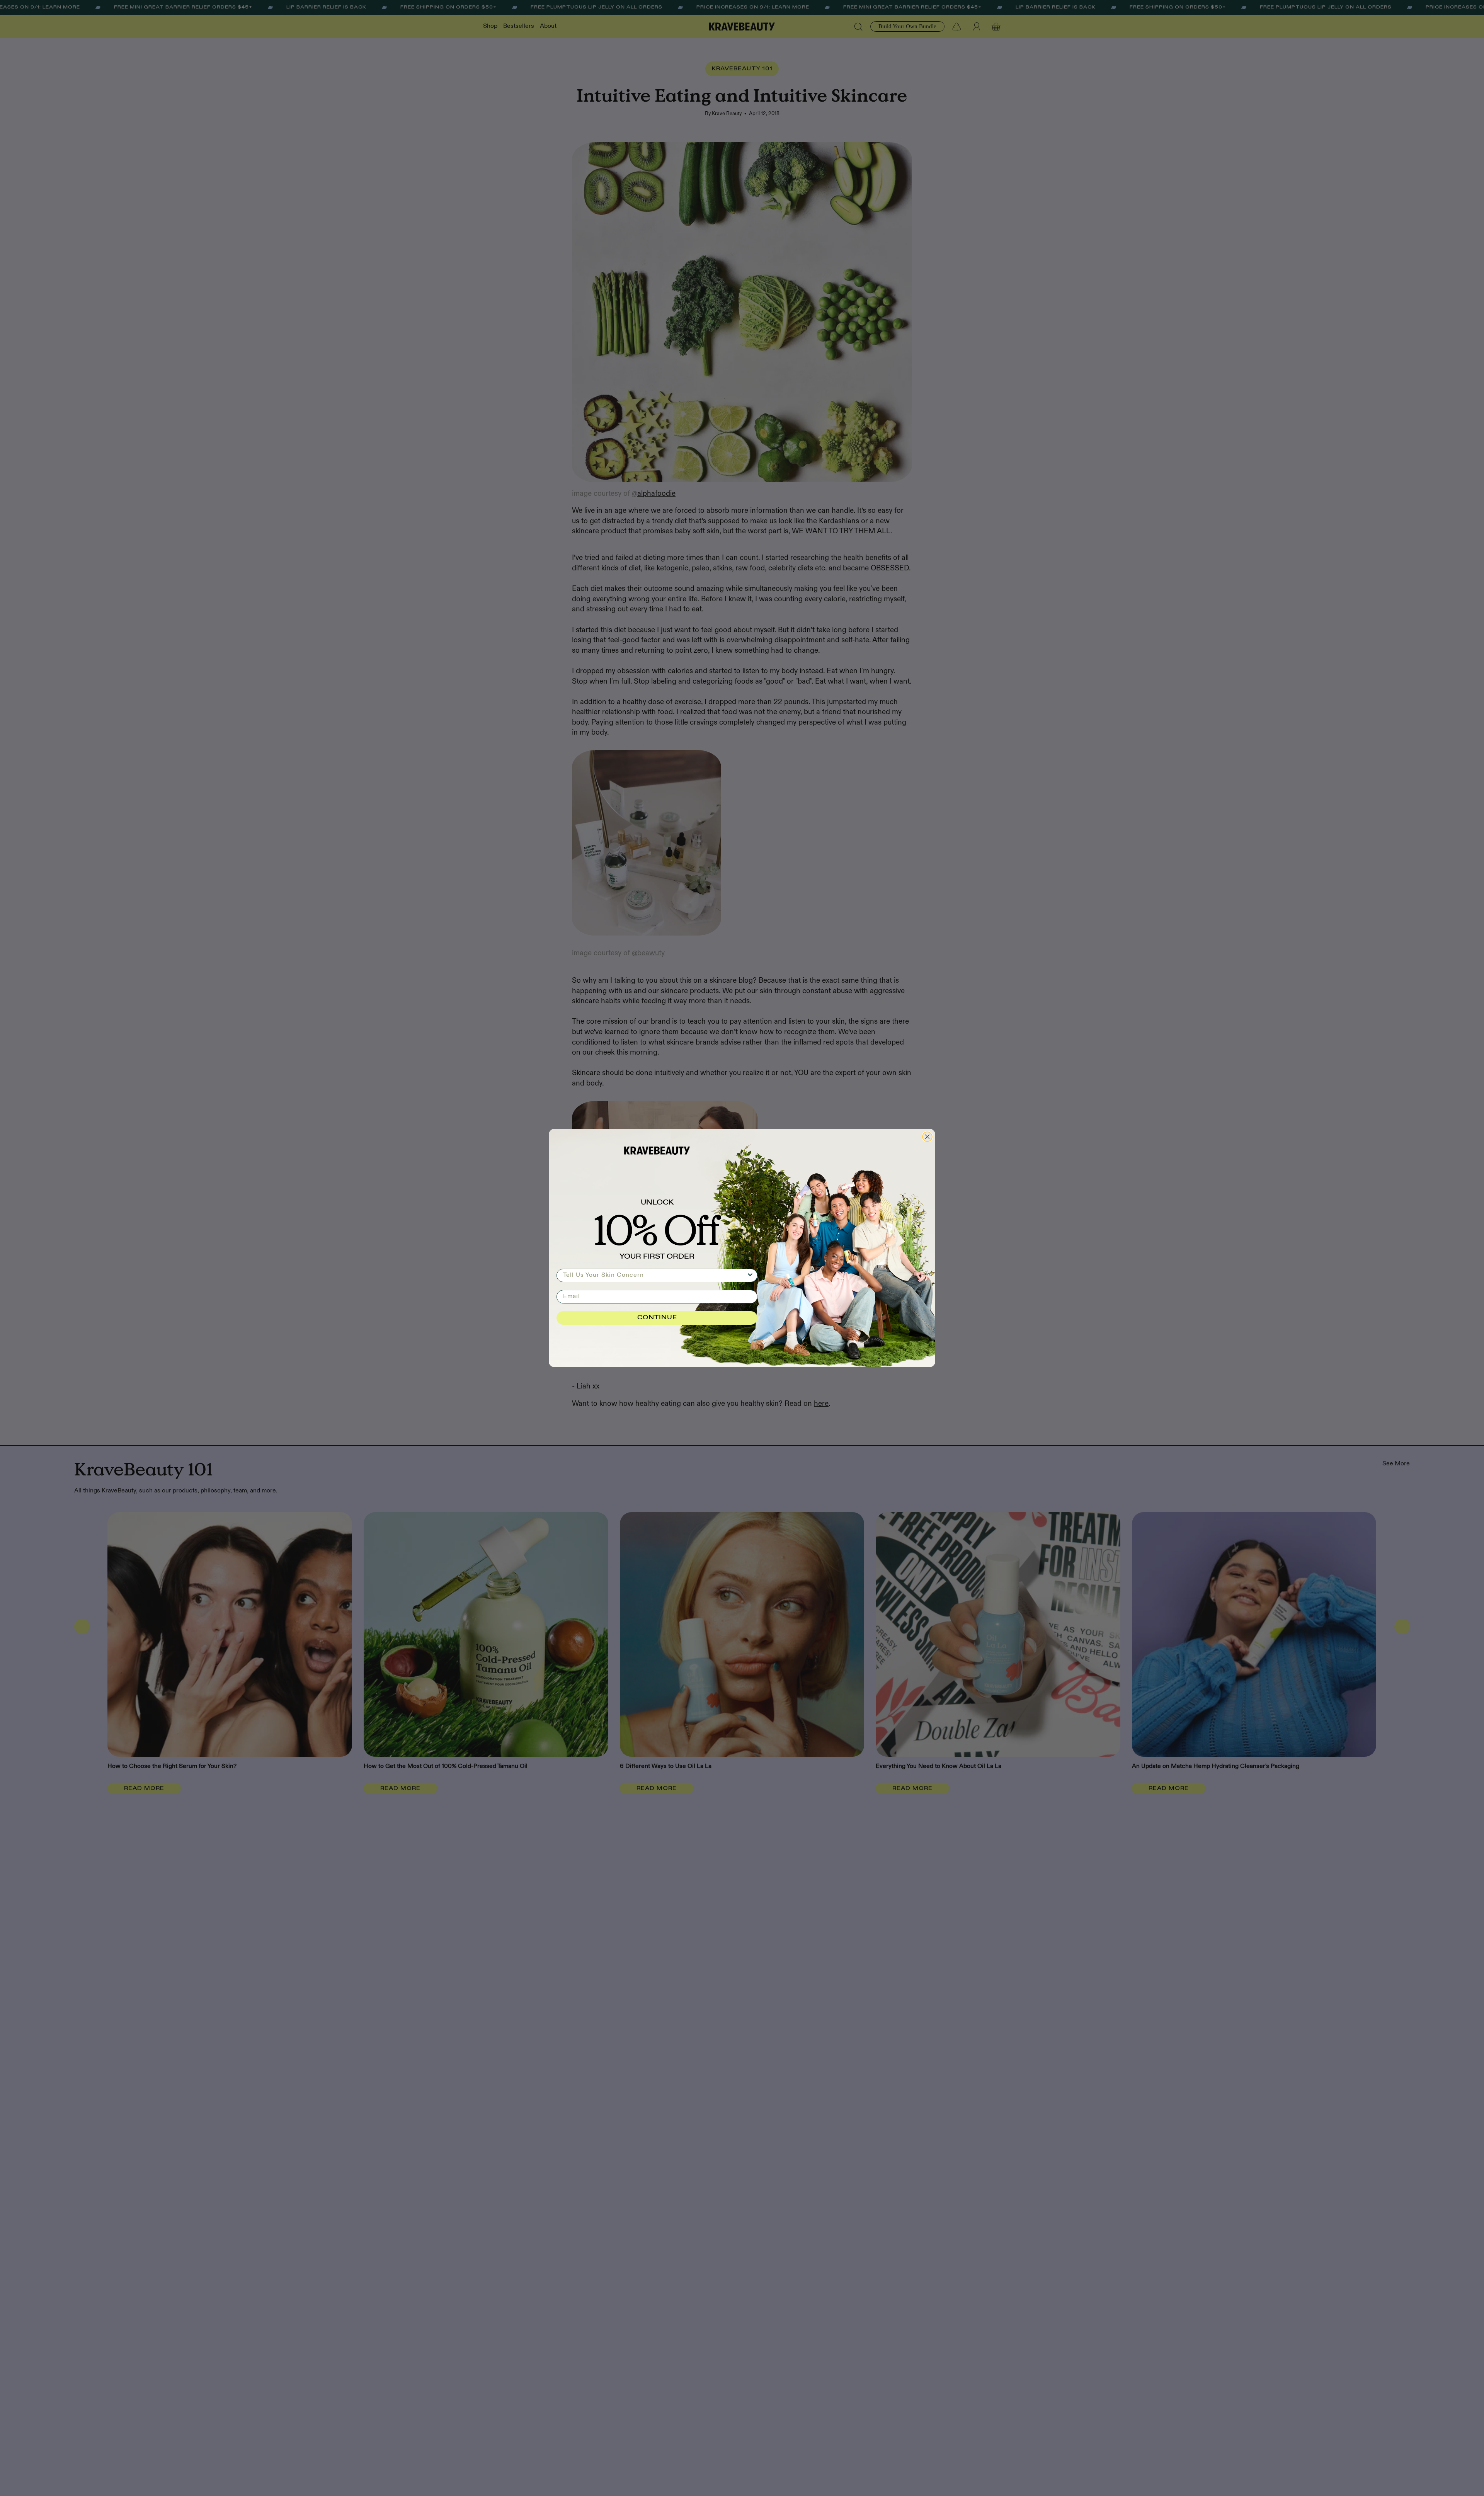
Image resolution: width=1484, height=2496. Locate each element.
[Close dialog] (927, 1137)
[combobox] (655, 1275)
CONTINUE (657, 1318)
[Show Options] (750, 1275)
